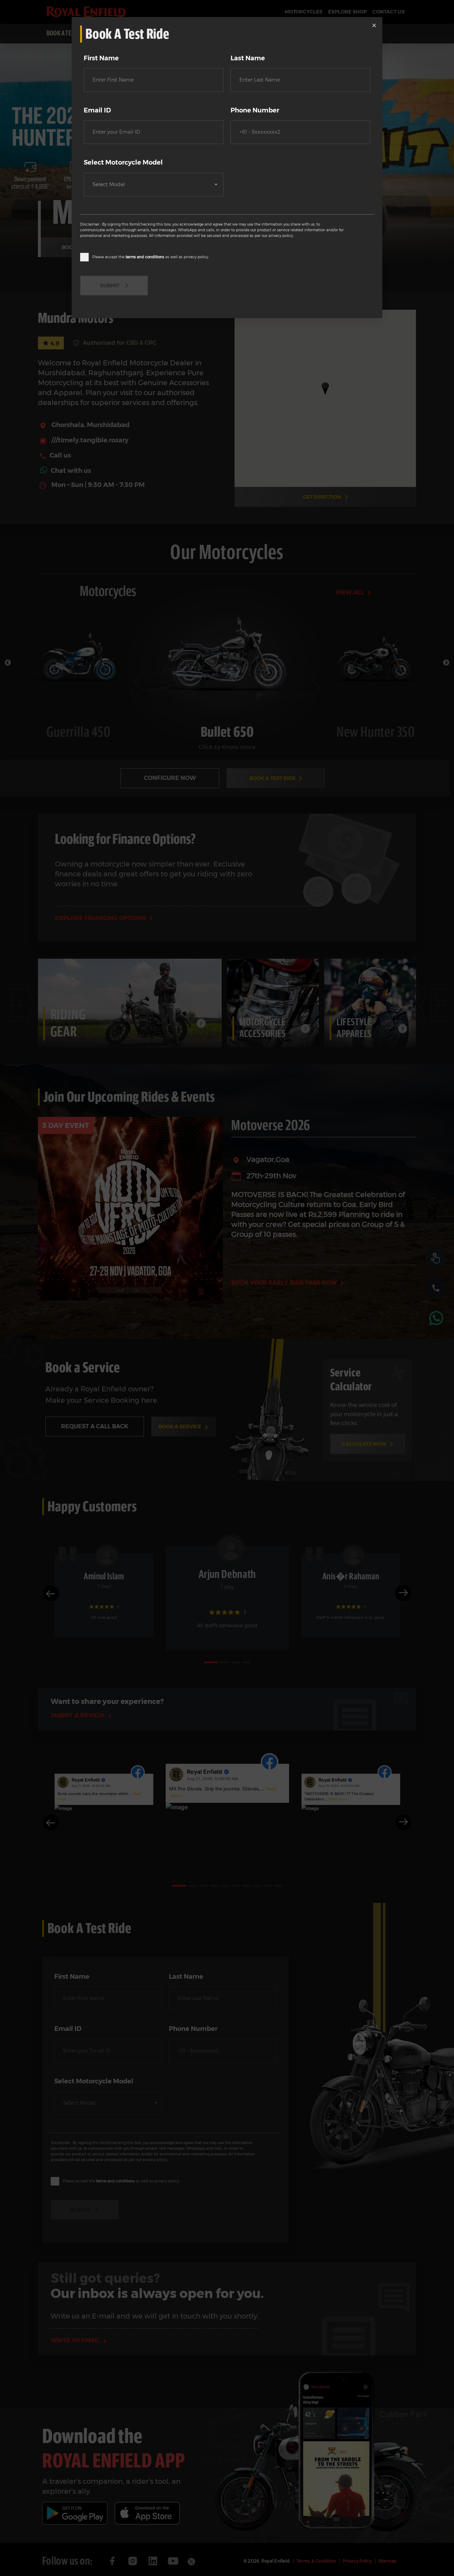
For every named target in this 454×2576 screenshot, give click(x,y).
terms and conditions (145, 257)
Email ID (97, 110)
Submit (110, 286)
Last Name (248, 58)
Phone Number (255, 110)
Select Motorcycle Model (123, 162)
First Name (101, 58)
